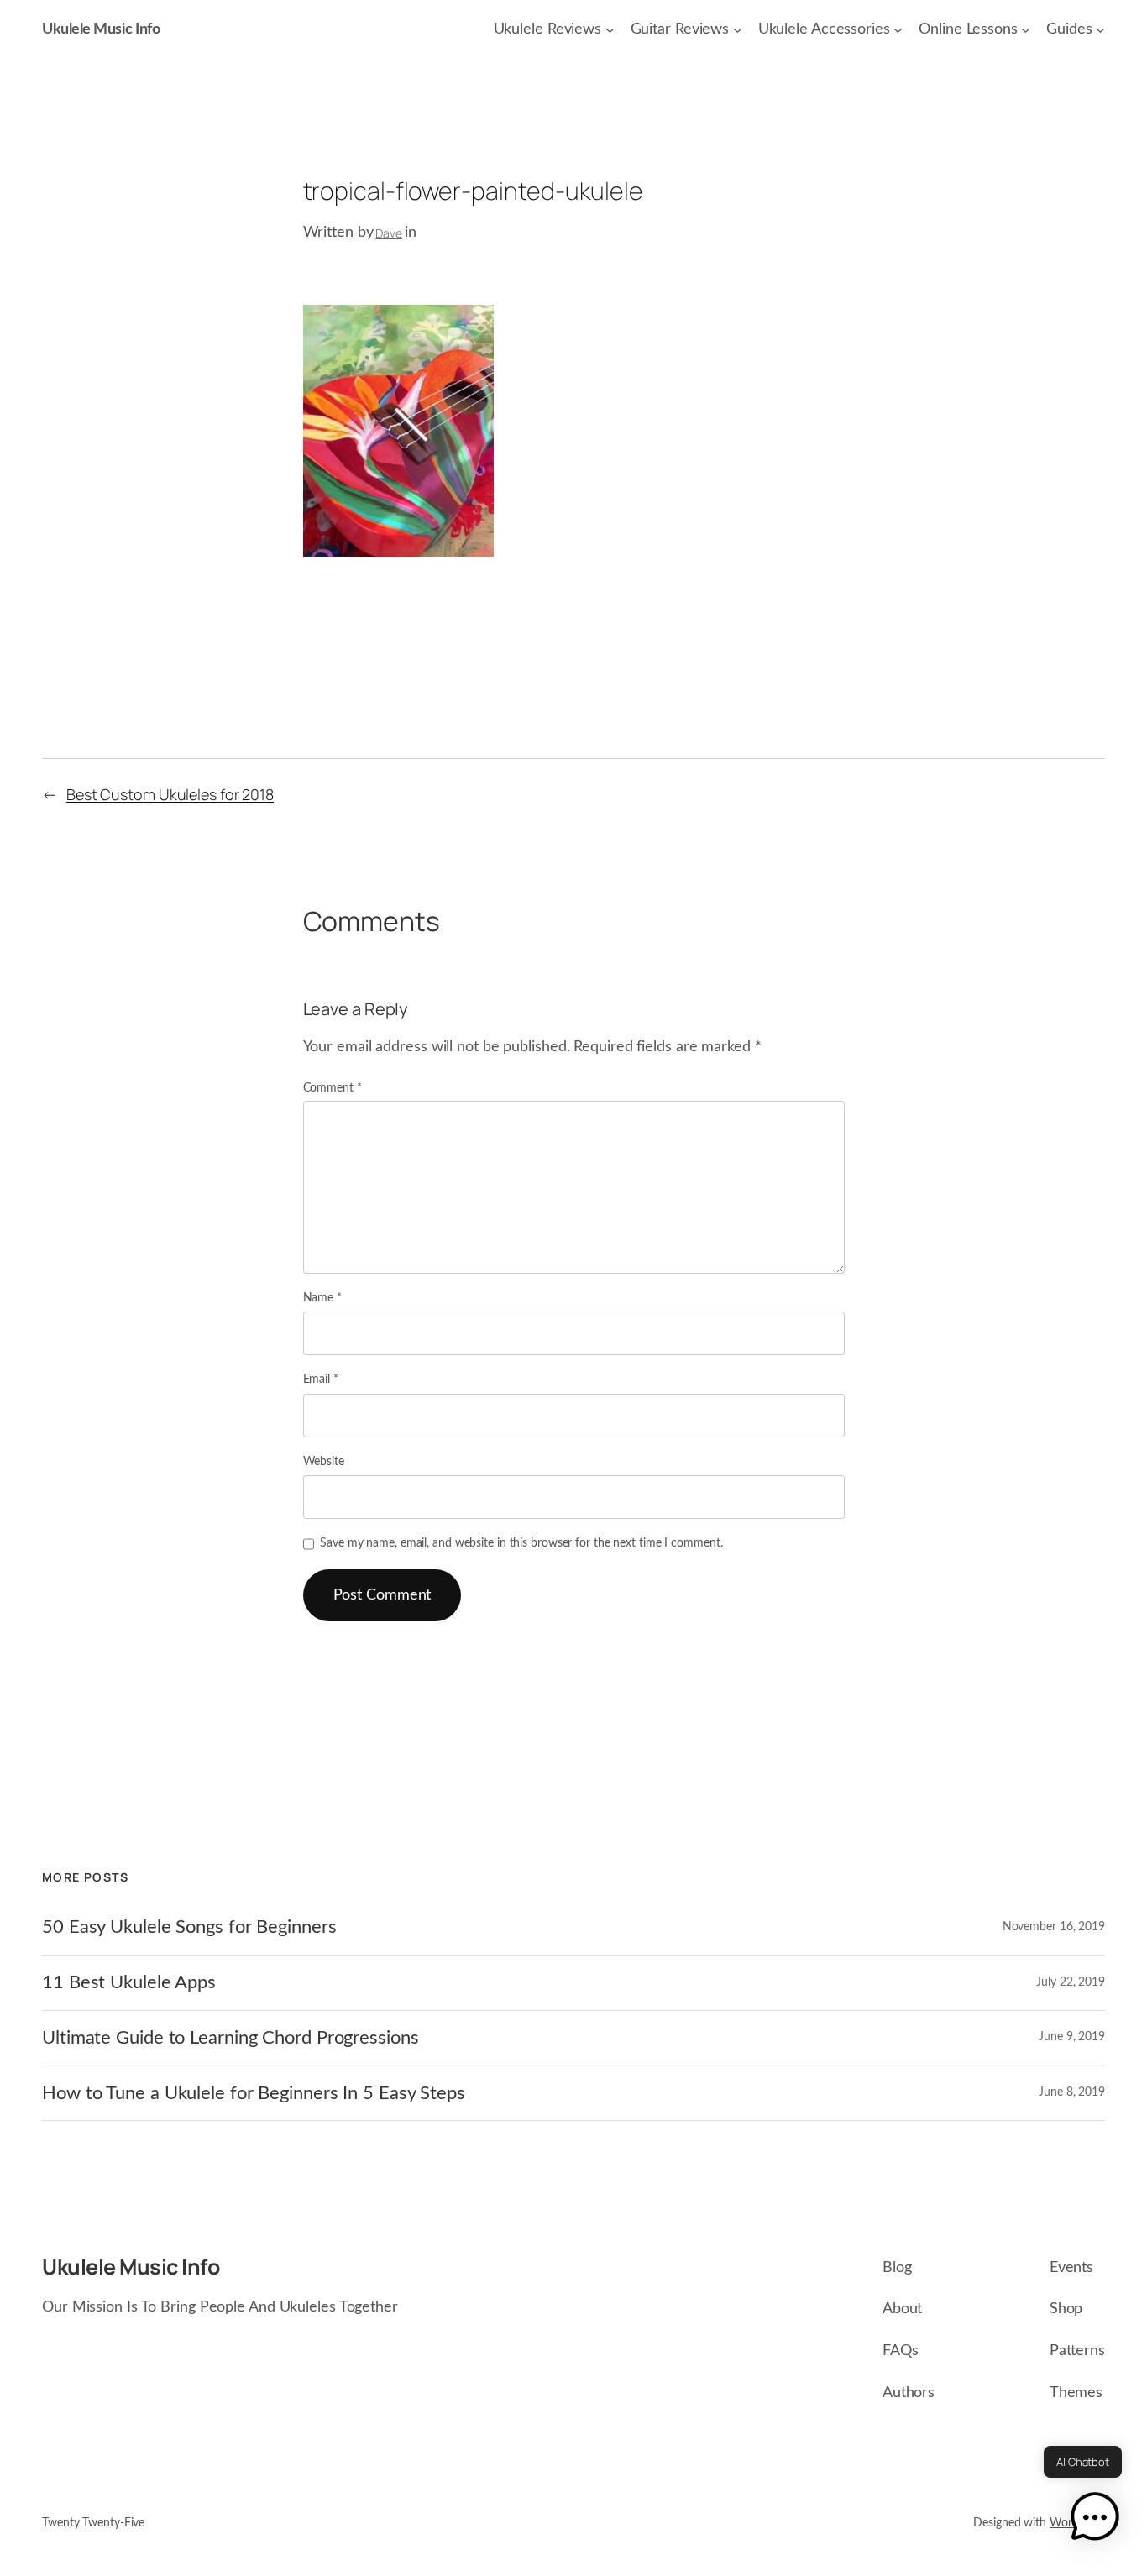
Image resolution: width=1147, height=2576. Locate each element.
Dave (389, 233)
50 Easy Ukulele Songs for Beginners (189, 1927)
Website (324, 1462)
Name (322, 1298)
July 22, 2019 (1071, 1982)
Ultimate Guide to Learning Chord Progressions (230, 2038)
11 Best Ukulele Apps (129, 1982)
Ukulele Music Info (101, 29)
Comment (333, 1088)
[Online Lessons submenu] (1026, 30)
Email (321, 1380)
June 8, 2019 (1072, 2092)
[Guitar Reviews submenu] (738, 30)
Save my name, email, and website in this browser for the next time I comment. (521, 1543)
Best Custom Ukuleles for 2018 (170, 794)
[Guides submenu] (1100, 30)
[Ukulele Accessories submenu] (898, 30)
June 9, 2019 (1072, 2037)
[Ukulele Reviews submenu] (610, 30)
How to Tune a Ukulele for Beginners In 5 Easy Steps (254, 2093)
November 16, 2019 (1054, 1927)
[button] (1095, 2521)
